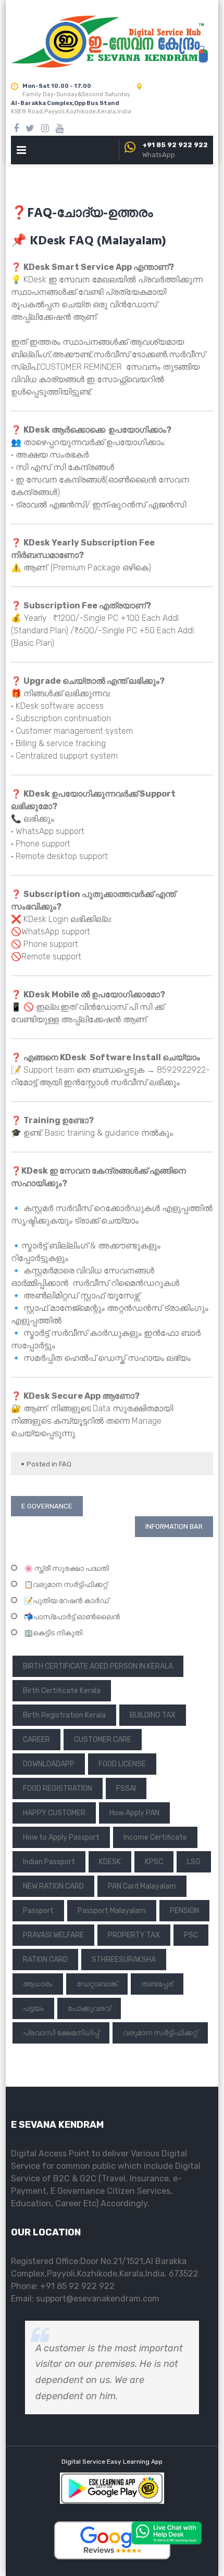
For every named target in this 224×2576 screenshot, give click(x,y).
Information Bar (174, 1526)
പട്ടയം (33, 2008)
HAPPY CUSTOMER (54, 1813)
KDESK (110, 1862)
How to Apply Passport (61, 1837)
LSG (194, 1862)
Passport (38, 1911)
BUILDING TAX (153, 1715)
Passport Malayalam (112, 1911)
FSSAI (126, 1788)
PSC (191, 1935)
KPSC (154, 1862)
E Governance (47, 1506)
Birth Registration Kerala (64, 1715)
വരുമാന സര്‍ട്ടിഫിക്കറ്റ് (160, 2033)
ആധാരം (38, 1984)
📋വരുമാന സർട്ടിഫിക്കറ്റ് (66, 1585)
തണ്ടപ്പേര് (157, 1984)
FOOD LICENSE (122, 1764)
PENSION (184, 1911)
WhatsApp (159, 155)
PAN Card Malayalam (142, 1886)
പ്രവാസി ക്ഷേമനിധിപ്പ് (61, 2033)
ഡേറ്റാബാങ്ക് (97, 1984)
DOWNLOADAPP (49, 1764)
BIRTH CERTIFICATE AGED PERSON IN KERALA (98, 1666)
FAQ (65, 1464)
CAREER (36, 1740)
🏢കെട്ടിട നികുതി (53, 1633)
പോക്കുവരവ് (89, 2008)
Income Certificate (155, 1837)
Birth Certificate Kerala (62, 1691)
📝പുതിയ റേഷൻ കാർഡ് (66, 1601)
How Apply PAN (134, 1813)
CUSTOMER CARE (103, 1740)
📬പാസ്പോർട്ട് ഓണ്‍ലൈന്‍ (72, 1617)
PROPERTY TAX (134, 1935)
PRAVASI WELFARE (53, 1935)
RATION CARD (45, 1960)
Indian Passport (49, 1862)
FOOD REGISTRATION (58, 1788)
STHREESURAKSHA (124, 1960)
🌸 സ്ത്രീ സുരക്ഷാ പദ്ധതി (66, 1569)
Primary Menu (21, 152)
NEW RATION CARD (53, 1886)
